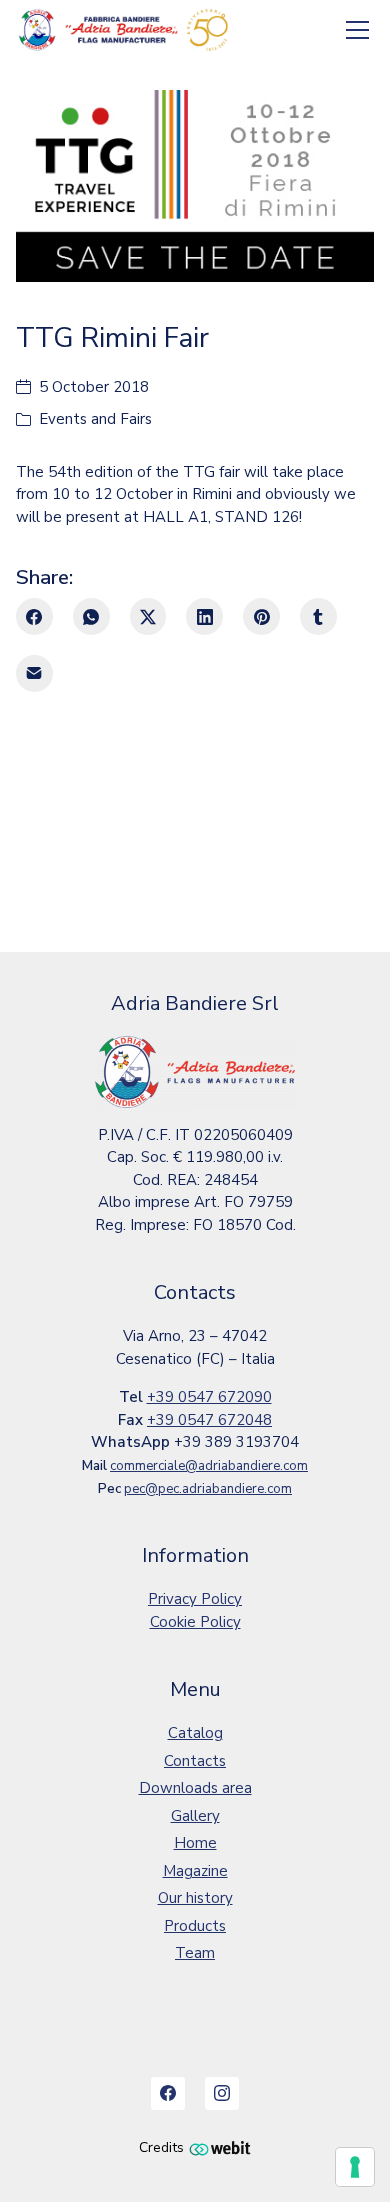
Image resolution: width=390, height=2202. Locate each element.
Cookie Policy (195, 1622)
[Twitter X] (148, 616)
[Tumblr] (318, 616)
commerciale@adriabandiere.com (209, 1466)
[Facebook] (34, 616)
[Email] (34, 673)
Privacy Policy (195, 1599)
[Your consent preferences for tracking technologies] (355, 2167)
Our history (195, 1898)
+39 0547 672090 (209, 1397)
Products (195, 1926)
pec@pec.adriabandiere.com (208, 1489)
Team (195, 1953)
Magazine (195, 1871)
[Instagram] (222, 2094)
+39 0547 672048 (209, 1420)
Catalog (195, 1733)
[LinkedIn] (204, 616)
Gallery (195, 1816)
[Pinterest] (261, 616)
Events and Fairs (95, 419)
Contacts (195, 1761)
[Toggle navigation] (358, 30)
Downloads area (195, 1788)
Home (195, 1843)
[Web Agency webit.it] (220, 2147)
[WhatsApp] (91, 616)
